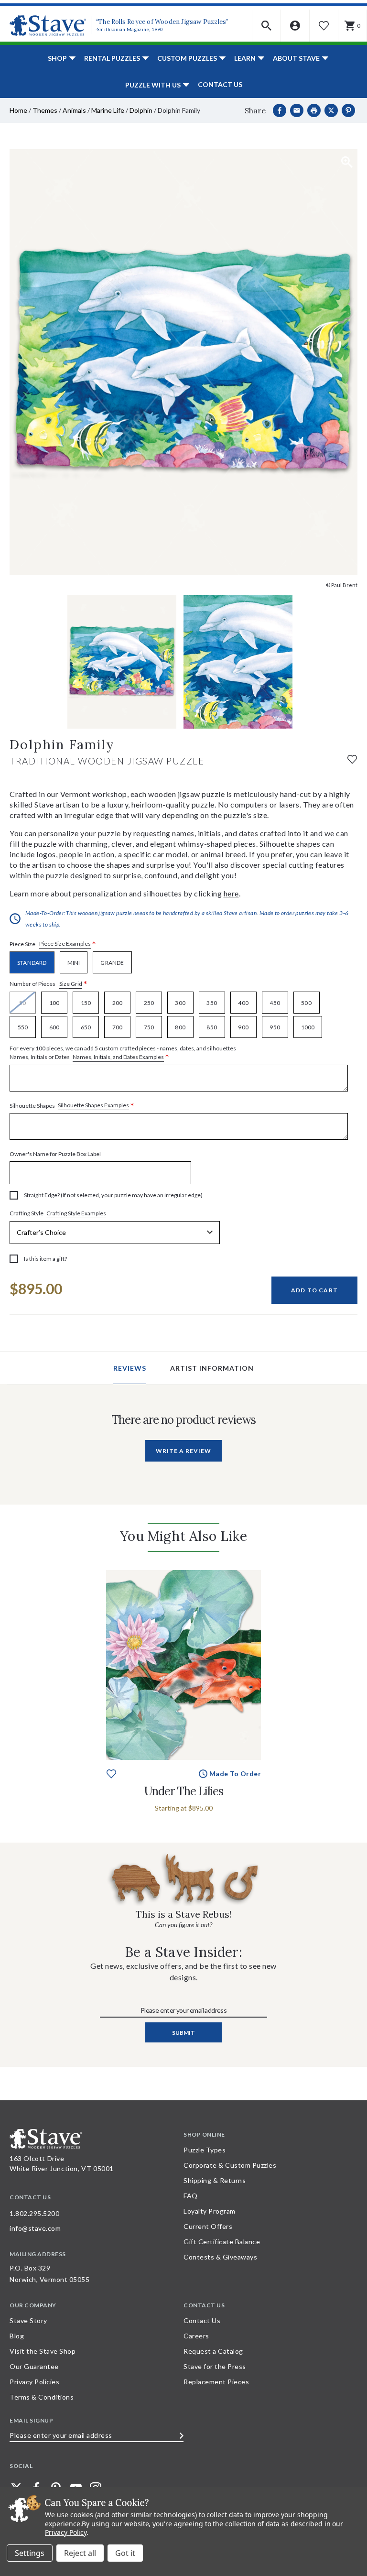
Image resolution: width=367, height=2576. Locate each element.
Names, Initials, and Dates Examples (118, 1057)
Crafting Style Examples (76, 1213)
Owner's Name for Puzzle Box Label (55, 1154)
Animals (74, 110)
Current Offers (208, 2226)
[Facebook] (280, 110)
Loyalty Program (210, 2211)
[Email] (297, 110)
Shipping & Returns (215, 2180)
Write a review (183, 1451)
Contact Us (220, 84)
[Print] (314, 110)
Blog (17, 2336)
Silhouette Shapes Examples (93, 1105)
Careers (196, 2336)
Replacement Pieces (216, 2382)
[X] (331, 110)
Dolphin (141, 110)
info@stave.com (35, 2228)
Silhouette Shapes (72, 1106)
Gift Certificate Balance (222, 2242)
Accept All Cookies (125, 2553)
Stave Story (28, 2320)
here (231, 893)
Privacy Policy (66, 2532)
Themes (45, 110)
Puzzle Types (205, 2150)
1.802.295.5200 (34, 2213)
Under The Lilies (184, 1791)
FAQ (191, 2196)
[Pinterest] (348, 110)
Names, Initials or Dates (123, 1053)
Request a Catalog (213, 2351)
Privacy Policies (34, 2382)
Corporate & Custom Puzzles (230, 2165)
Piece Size (53, 944)
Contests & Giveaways (220, 2257)
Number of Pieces (49, 984)
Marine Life (108, 110)
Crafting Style (58, 1213)
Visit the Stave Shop (43, 2351)
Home (18, 110)
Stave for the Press (215, 2366)
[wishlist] (352, 759)
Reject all (80, 2553)
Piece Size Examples (65, 944)
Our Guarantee (34, 2366)
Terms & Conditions (42, 2397)
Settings (30, 2553)
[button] (267, 26)
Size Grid (71, 984)
